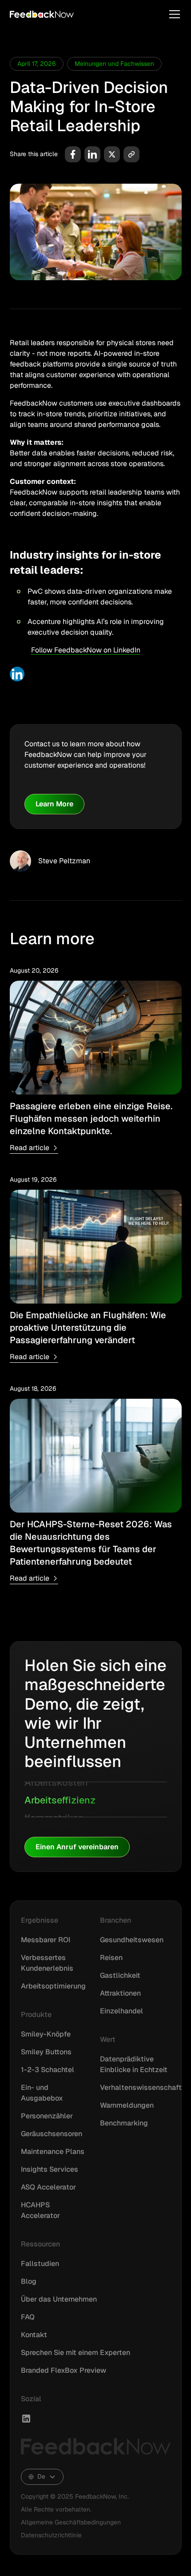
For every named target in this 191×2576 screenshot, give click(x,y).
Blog (29, 2281)
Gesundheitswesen (132, 1940)
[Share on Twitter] (112, 154)
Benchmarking (124, 2123)
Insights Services (50, 2169)
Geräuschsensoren (52, 2134)
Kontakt (34, 2335)
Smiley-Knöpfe (46, 2034)
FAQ (28, 2317)
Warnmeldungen (127, 2105)
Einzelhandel (121, 2011)
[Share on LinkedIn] (92, 154)
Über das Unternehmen (59, 2299)
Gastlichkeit (120, 1975)
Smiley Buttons (46, 2052)
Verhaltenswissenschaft (141, 2087)
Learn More (54, 804)
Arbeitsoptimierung (53, 1986)
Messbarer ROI (46, 1940)
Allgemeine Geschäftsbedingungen (71, 2522)
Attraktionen (120, 1993)
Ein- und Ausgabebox (42, 2093)
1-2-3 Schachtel (48, 2070)
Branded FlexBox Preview (64, 2370)
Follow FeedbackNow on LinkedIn (86, 650)
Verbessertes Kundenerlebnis (47, 1963)
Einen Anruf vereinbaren (77, 1847)
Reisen (111, 1958)
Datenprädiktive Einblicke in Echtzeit (134, 2064)
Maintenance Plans (53, 2151)
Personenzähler (47, 2116)
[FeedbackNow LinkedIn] (26, 2419)
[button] (173, 14)
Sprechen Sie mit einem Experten (76, 2353)
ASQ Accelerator (48, 2187)
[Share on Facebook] (73, 154)
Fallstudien (40, 2264)
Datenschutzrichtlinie (51, 2535)
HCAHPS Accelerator (40, 2210)
